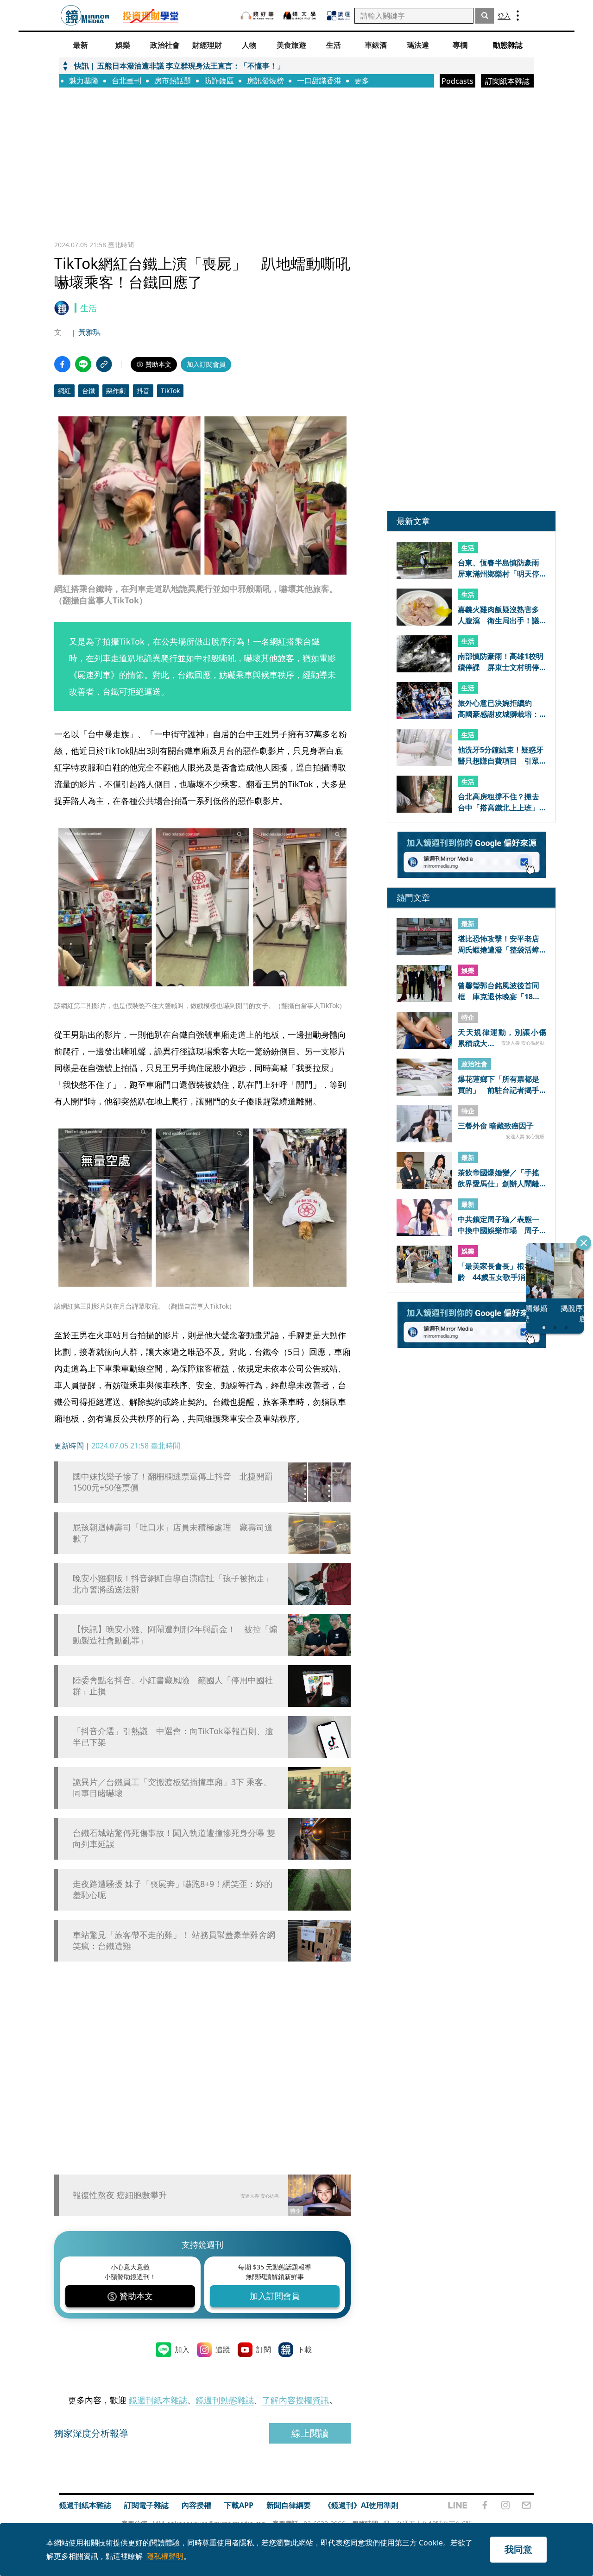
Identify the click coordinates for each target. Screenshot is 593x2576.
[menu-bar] (518, 16)
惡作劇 (116, 391)
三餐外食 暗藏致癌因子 (496, 1126)
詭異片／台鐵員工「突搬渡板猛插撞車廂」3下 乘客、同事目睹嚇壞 (172, 1787)
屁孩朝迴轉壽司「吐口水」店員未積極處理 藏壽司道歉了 (173, 1533)
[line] (458, 2505)
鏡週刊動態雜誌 (225, 2400)
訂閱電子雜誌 (146, 2505)
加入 (182, 2350)
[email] (527, 2505)
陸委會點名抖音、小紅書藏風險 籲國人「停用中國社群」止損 (173, 1686)
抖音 (143, 391)
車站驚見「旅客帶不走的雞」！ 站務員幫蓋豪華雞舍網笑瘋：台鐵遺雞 (174, 1940)
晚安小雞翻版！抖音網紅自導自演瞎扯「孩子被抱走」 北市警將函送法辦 (176, 1584)
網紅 (64, 391)
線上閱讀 (310, 2433)
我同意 (518, 2549)
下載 (304, 2350)
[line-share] (83, 364)
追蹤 (223, 2350)
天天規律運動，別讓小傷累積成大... (502, 1038)
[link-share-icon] (104, 364)
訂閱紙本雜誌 (507, 81)
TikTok (170, 391)
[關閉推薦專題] (584, 1243)
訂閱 (264, 2350)
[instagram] (505, 2505)
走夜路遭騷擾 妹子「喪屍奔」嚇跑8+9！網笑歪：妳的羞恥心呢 (173, 1889)
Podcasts (457, 81)
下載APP (239, 2505)
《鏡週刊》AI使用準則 (361, 2505)
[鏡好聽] (257, 16)
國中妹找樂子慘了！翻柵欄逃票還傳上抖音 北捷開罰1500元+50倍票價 (173, 1482)
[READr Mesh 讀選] (338, 16)
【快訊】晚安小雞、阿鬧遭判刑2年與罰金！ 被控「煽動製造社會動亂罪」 (175, 1635)
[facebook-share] (62, 364)
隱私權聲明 (165, 2556)
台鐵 (88, 391)
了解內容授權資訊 (296, 2400)
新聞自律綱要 (289, 2505)
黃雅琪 (89, 332)
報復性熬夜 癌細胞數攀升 (120, 2195)
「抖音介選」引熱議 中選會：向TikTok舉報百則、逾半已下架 (173, 1736)
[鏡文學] (301, 16)
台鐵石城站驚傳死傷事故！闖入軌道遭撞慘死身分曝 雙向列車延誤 (174, 1838)
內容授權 (196, 2505)
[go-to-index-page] (85, 16)
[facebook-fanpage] (485, 2505)
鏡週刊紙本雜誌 (158, 2400)
